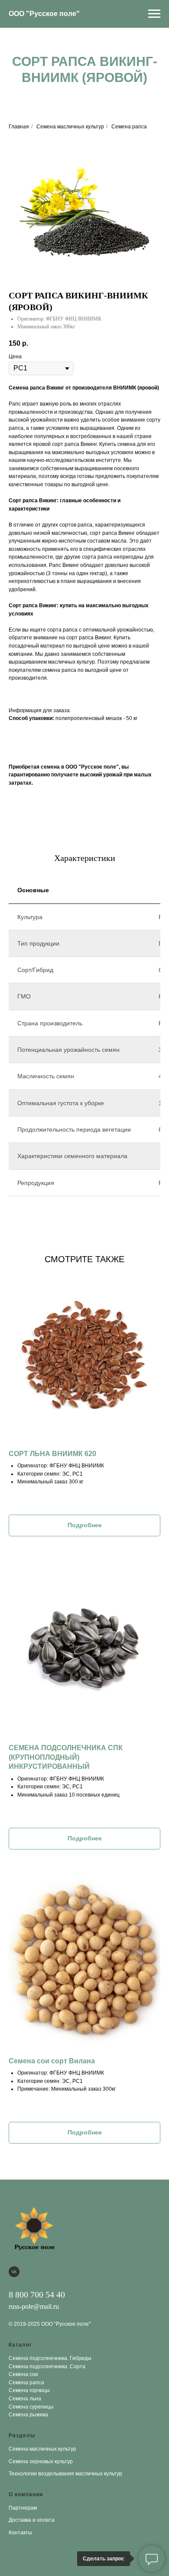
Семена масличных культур (70, 127)
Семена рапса (129, 127)
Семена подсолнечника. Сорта (47, 2367)
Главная (19, 127)
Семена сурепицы (31, 2407)
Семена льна (25, 2399)
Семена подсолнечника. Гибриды (50, 2358)
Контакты (20, 2533)
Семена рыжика (28, 2415)
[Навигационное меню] (154, 14)
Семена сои (23, 2374)
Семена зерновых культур (41, 2461)
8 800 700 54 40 (37, 2295)
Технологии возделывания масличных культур (65, 2474)
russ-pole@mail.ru (34, 2306)
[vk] (14, 2272)
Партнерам (23, 2508)
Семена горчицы (29, 2390)
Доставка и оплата (32, 2520)
